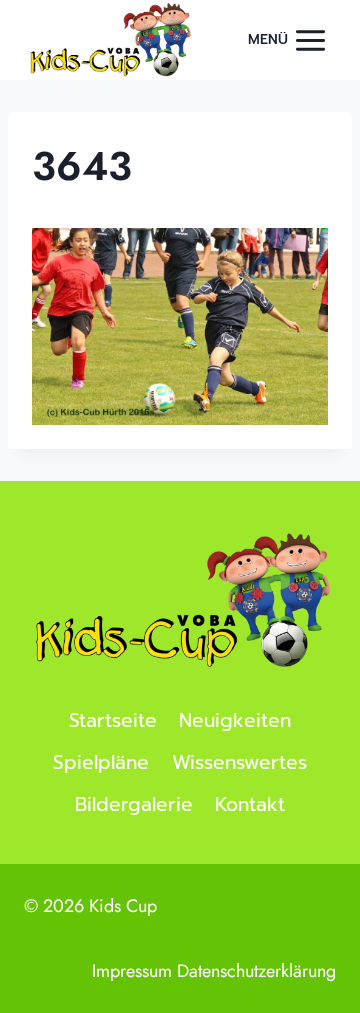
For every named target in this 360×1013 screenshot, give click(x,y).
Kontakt (250, 804)
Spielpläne (101, 762)
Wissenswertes (239, 762)
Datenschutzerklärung (256, 971)
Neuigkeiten (235, 720)
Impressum (132, 971)
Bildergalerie (134, 804)
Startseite (113, 720)
